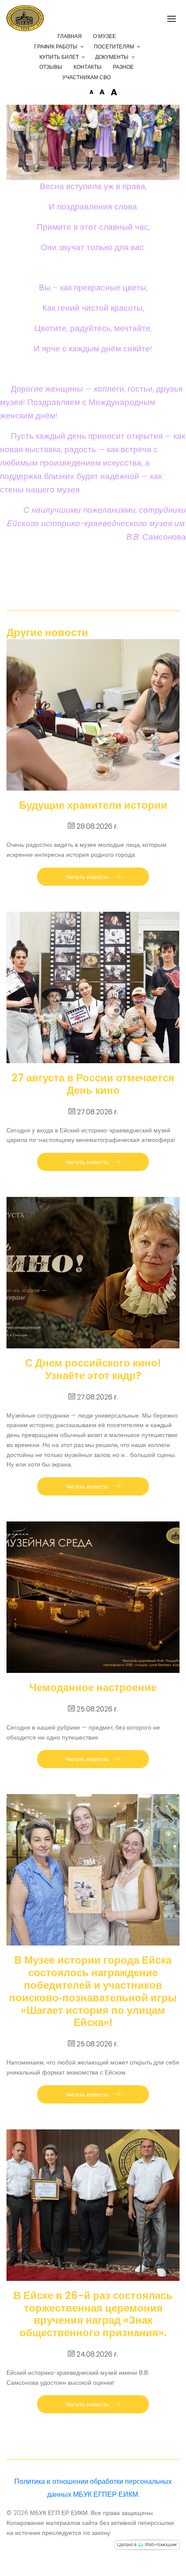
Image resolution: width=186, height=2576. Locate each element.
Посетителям (114, 47)
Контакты (88, 67)
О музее (104, 36)
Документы (112, 57)
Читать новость (88, 877)
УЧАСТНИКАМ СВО (87, 77)
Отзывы (51, 67)
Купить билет (59, 57)
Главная (70, 36)
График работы (56, 47)
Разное (123, 67)
